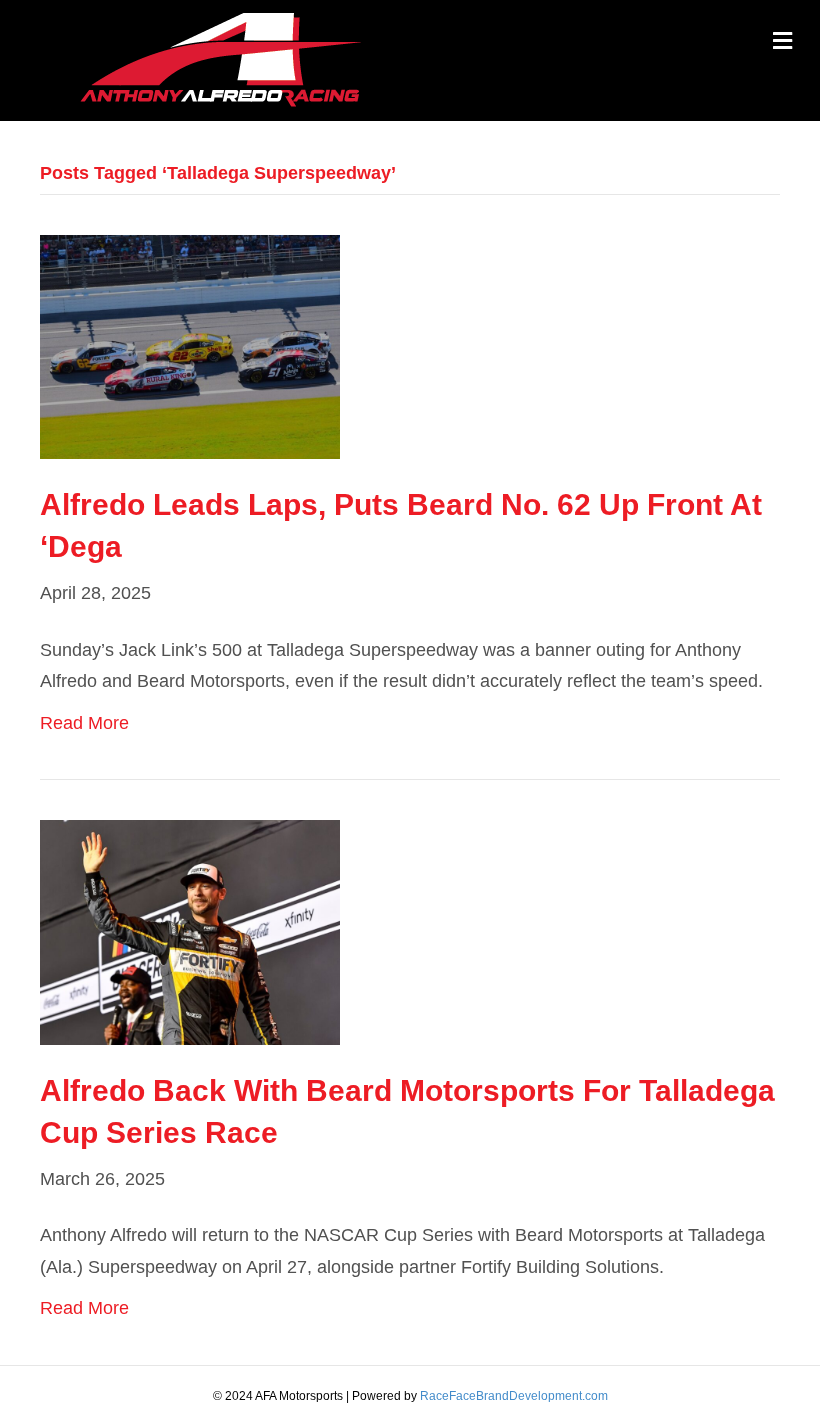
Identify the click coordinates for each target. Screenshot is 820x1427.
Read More (84, 723)
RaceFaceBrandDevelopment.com (514, 1396)
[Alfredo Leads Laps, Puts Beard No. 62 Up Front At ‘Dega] (190, 346)
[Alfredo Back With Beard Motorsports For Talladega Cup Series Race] (190, 931)
